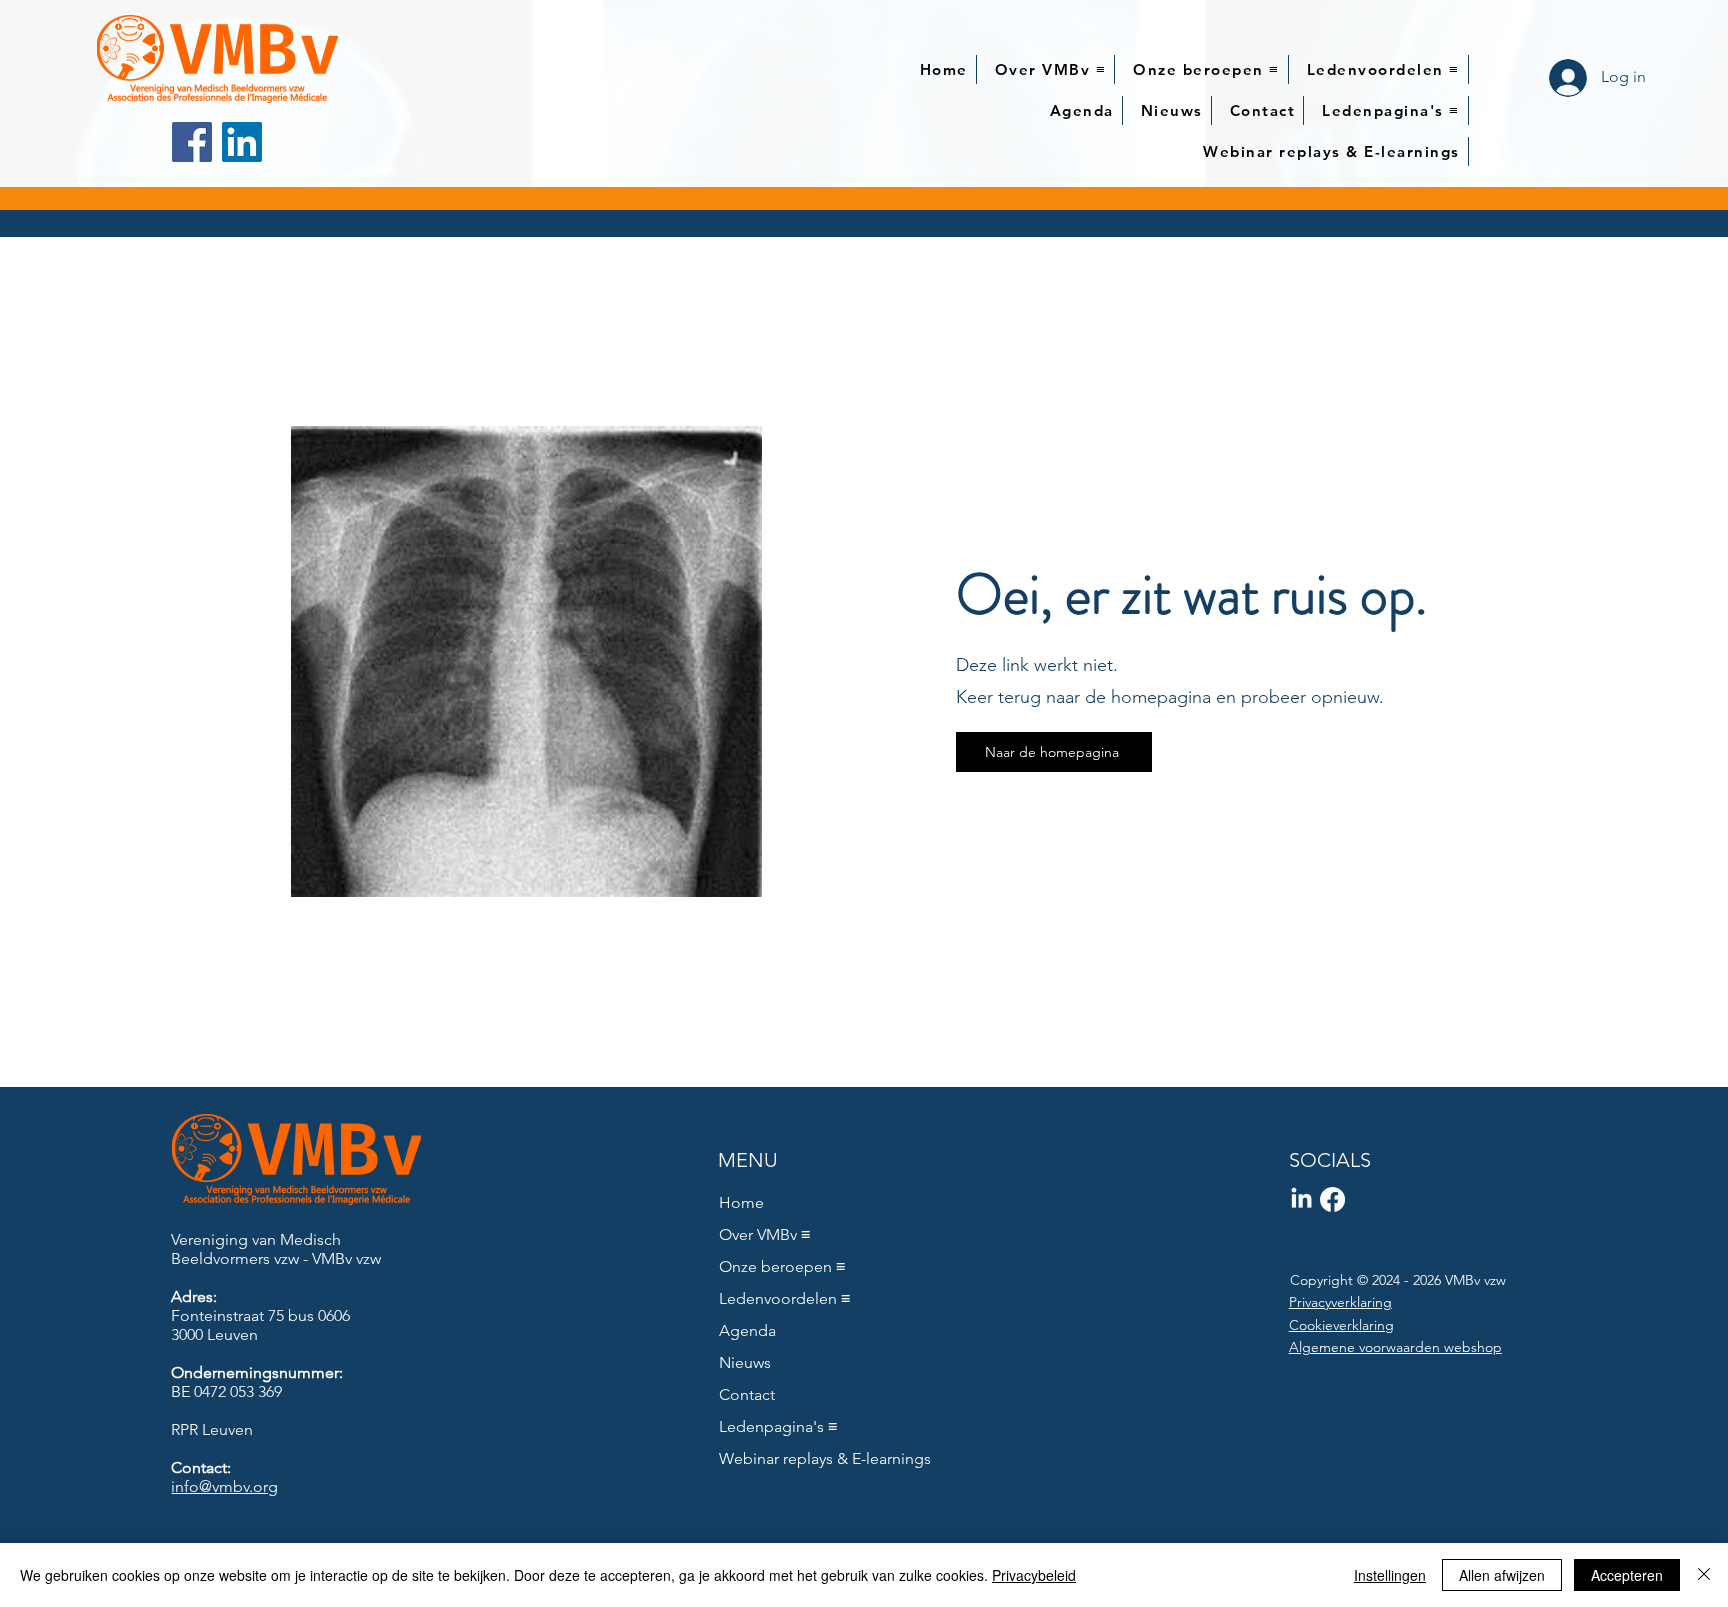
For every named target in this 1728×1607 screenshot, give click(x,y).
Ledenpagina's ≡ (778, 1426)
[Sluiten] (1704, 1575)
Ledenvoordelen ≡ (784, 1298)
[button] (1051, 69)
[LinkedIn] (242, 142)
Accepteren (1627, 1575)
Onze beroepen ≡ (782, 1266)
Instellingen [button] (1390, 1575)
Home (741, 1202)
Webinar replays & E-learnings (812, 1458)
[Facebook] (192, 142)
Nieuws (745, 1362)
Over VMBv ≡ (764, 1234)
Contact (747, 1394)
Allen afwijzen (1502, 1575)
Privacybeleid (1034, 1575)
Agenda (747, 1330)
